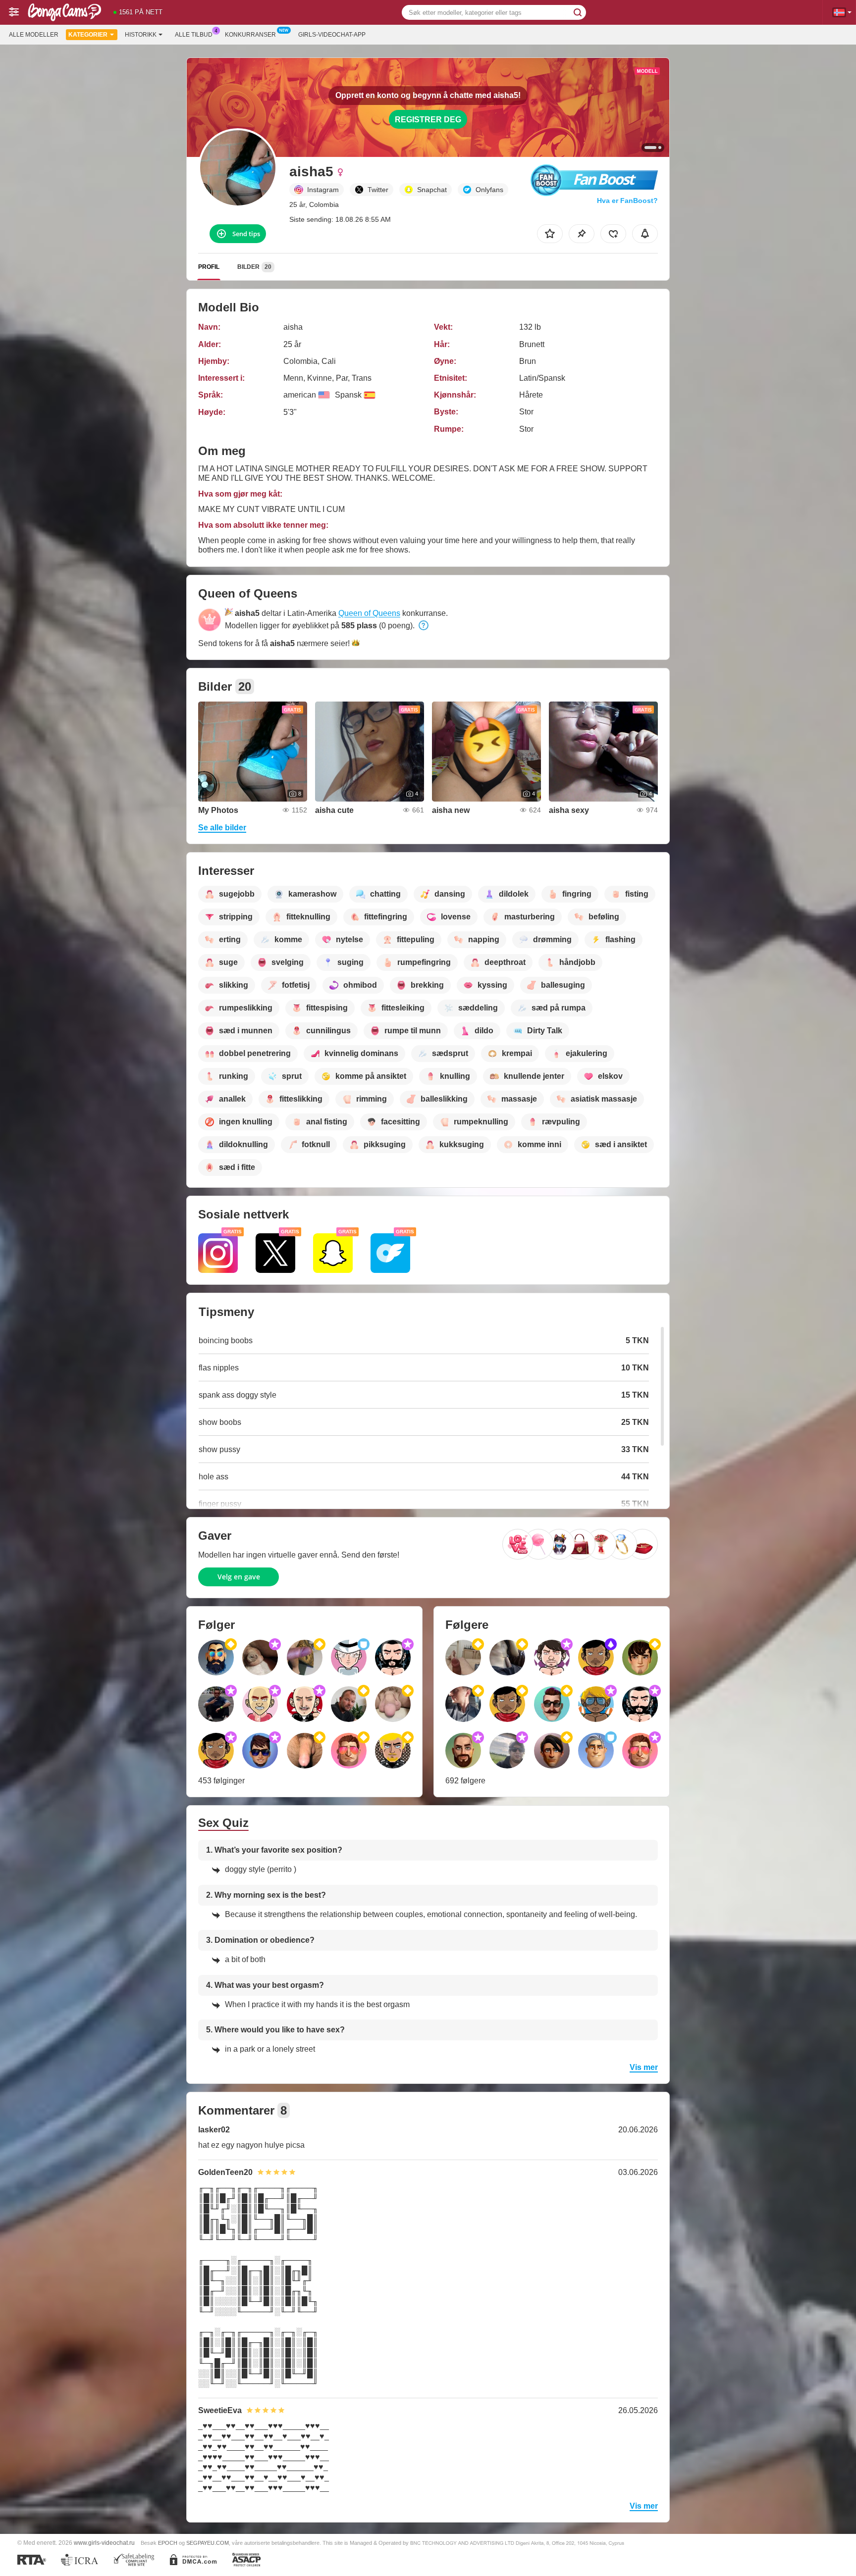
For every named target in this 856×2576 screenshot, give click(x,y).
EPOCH (168, 2543)
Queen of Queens (369, 613)
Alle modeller (34, 35)
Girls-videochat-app (332, 35)
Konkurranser (250, 35)
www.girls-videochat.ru (104, 2543)
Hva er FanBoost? (627, 201)
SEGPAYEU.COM (208, 2543)
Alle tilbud (194, 35)
